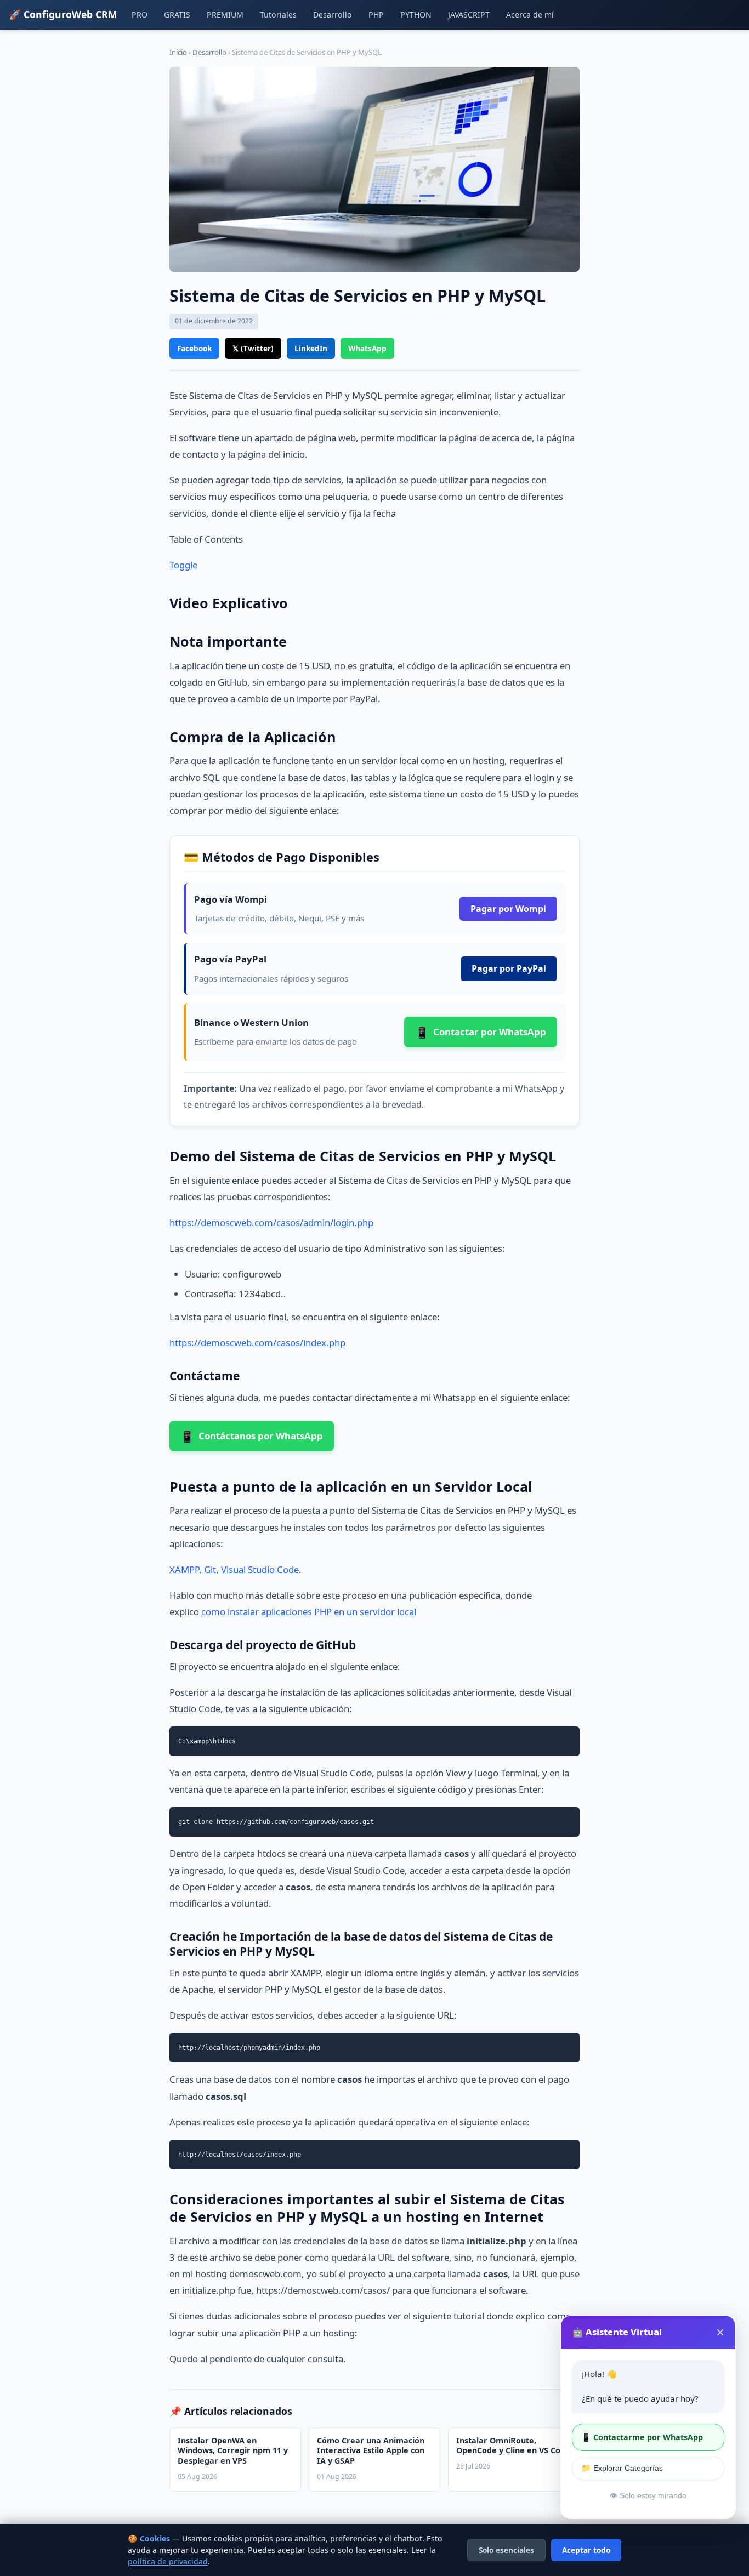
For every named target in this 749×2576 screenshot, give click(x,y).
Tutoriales (278, 15)
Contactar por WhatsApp (481, 1032)
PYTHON (416, 15)
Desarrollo (333, 15)
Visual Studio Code (260, 1569)
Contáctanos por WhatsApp (252, 1436)
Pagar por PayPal (509, 968)
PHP (376, 15)
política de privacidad (168, 2561)
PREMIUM (225, 15)
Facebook (194, 348)
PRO (140, 15)
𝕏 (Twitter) (253, 348)
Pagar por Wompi (508, 909)
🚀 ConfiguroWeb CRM (63, 14)
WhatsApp (367, 348)
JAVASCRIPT (469, 15)
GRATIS (177, 15)
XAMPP (184, 1569)
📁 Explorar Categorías (622, 2468)
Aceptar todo (586, 2550)
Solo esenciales (506, 2550)
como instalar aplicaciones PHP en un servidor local (309, 1612)
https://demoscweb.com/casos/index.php (257, 1343)
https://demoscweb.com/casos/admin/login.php (271, 1223)
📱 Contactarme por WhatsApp (642, 2437)
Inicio (178, 52)
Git (210, 1569)
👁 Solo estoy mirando (648, 2496)
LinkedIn (311, 348)
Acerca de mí (530, 15)
